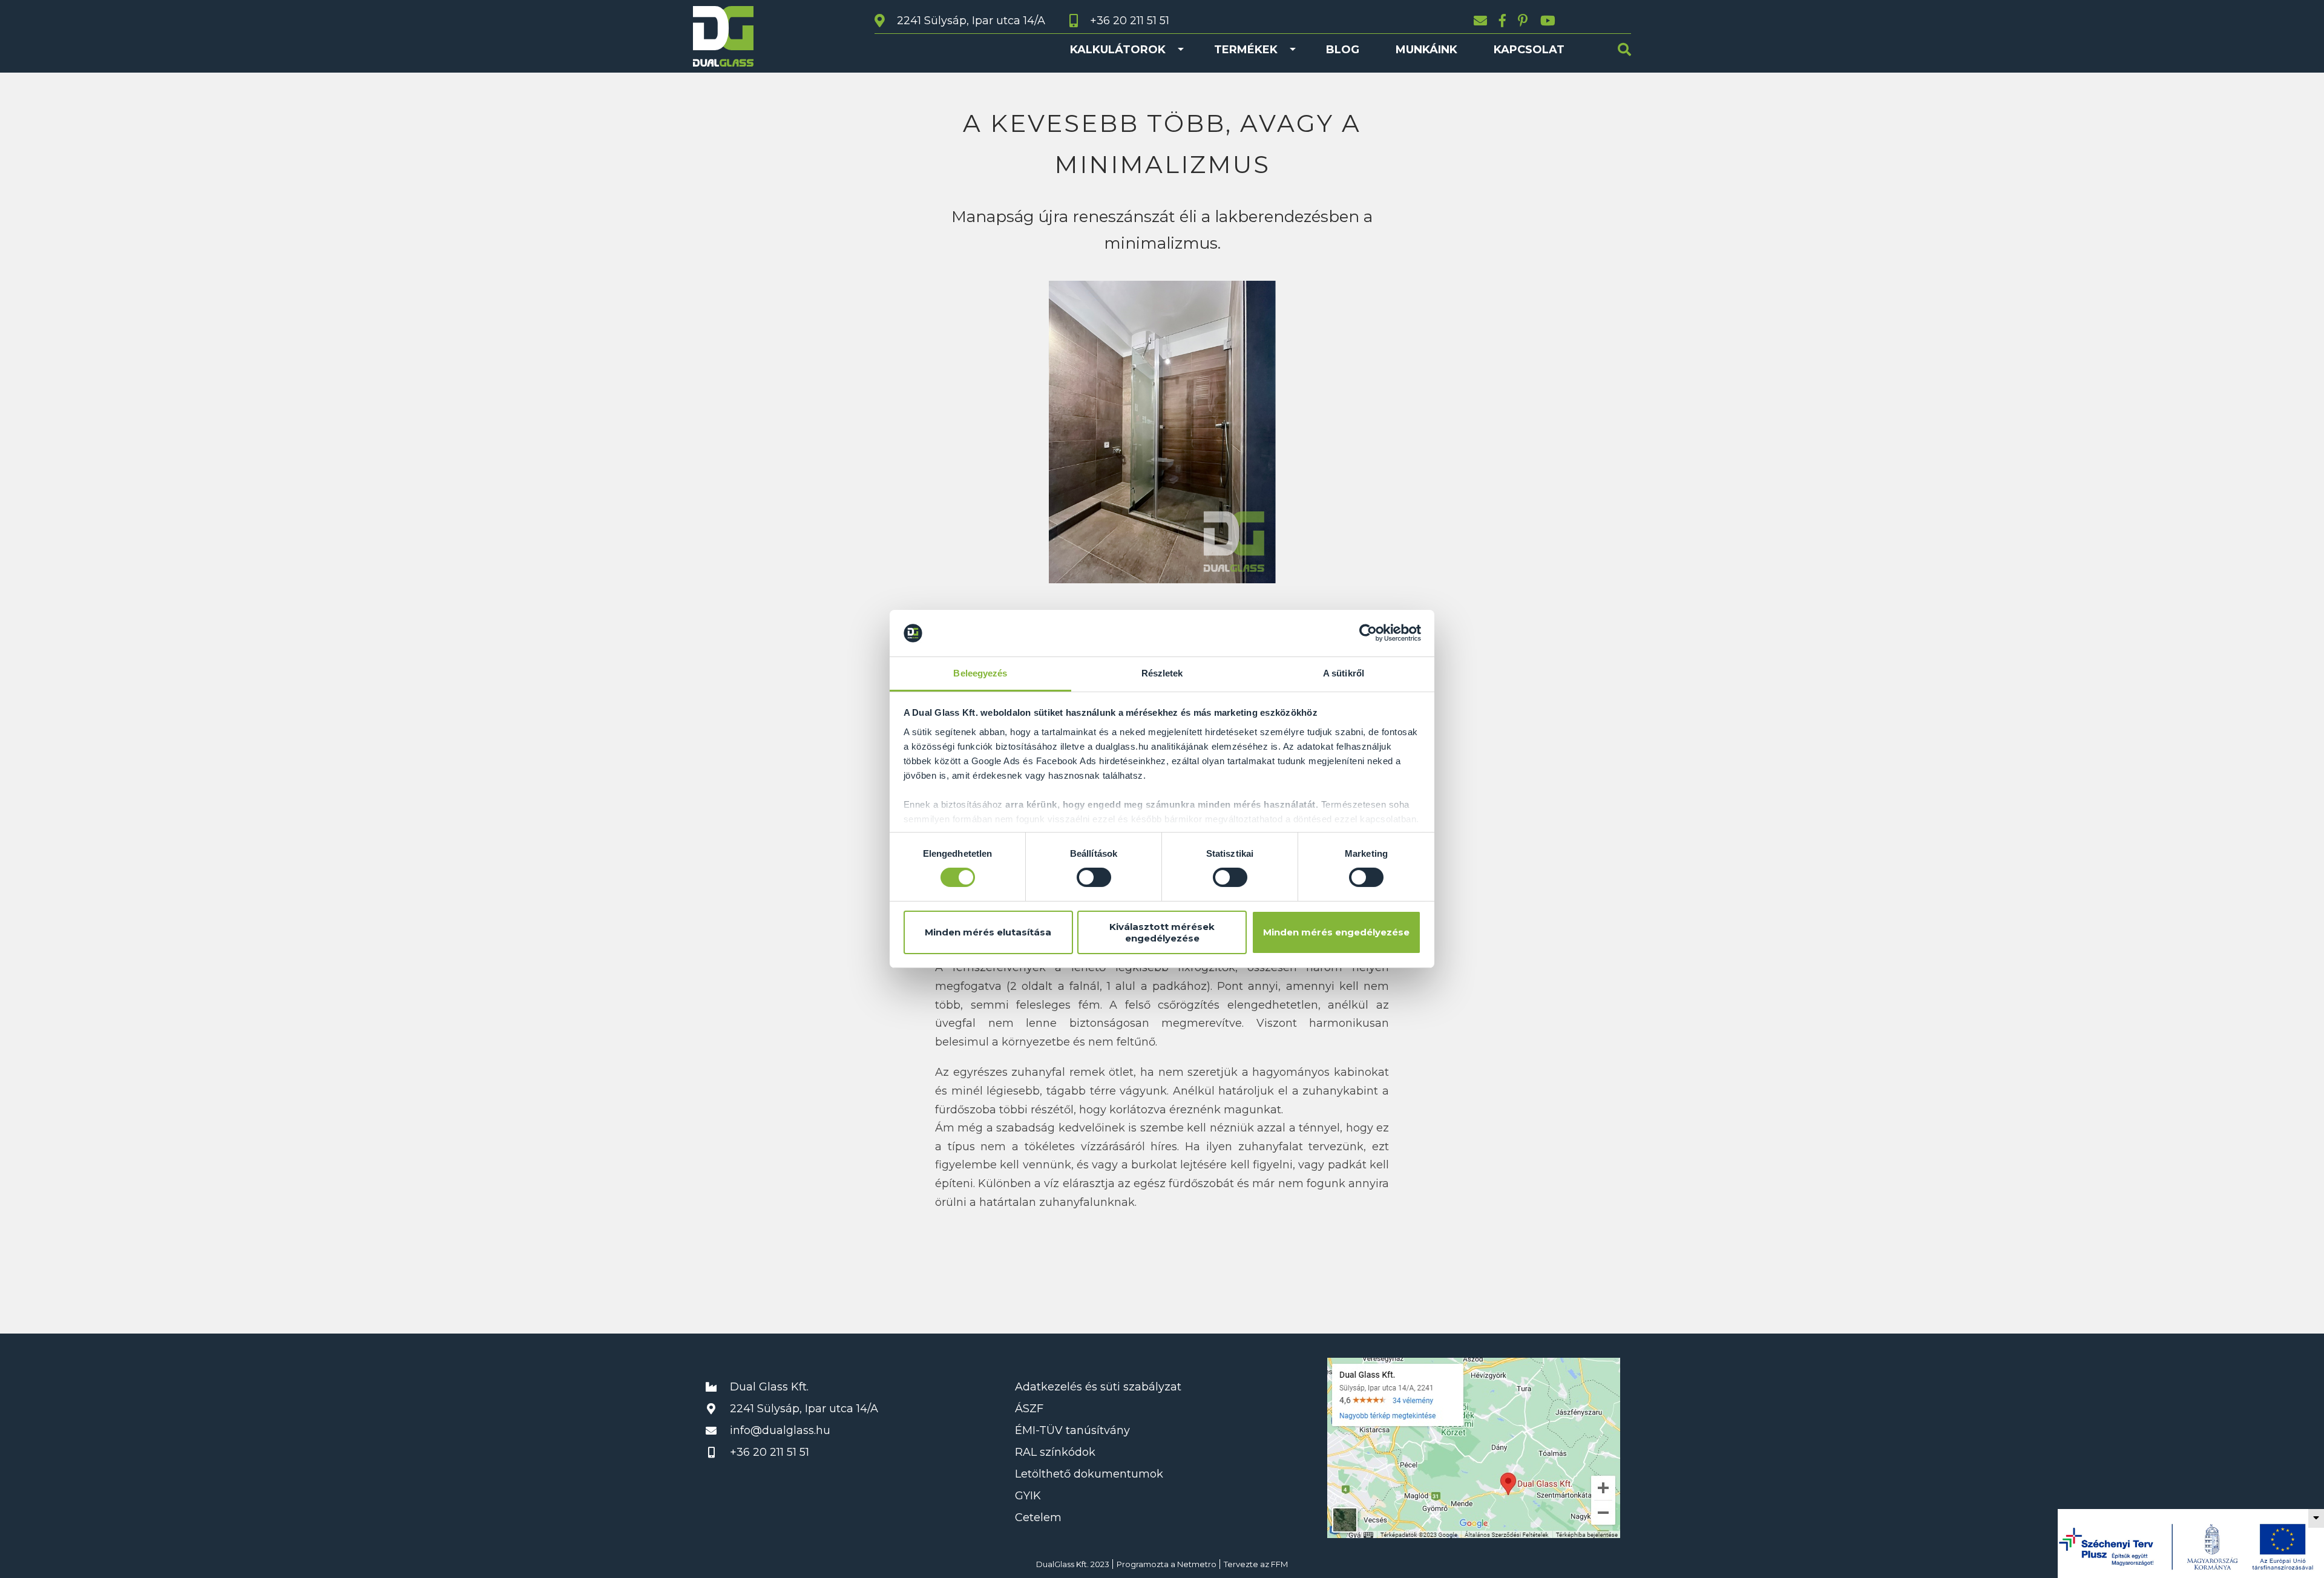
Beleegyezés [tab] (980, 673)
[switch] (1094, 877)
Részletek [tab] (1162, 673)
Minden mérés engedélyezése (1336, 932)
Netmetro (1197, 1564)
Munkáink (1426, 50)
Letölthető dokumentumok (1089, 1474)
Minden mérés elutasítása (988, 932)
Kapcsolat (1529, 50)
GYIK (1028, 1496)
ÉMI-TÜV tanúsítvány (1072, 1430)
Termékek (1246, 50)
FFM (1279, 1564)
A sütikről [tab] (1344, 673)
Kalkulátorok (1118, 50)
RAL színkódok (1055, 1452)
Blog (1343, 50)
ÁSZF (1029, 1409)
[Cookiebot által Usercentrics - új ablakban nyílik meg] (1368, 633)
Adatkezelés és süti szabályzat (1098, 1387)
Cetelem (1038, 1517)
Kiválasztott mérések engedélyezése (1162, 932)
